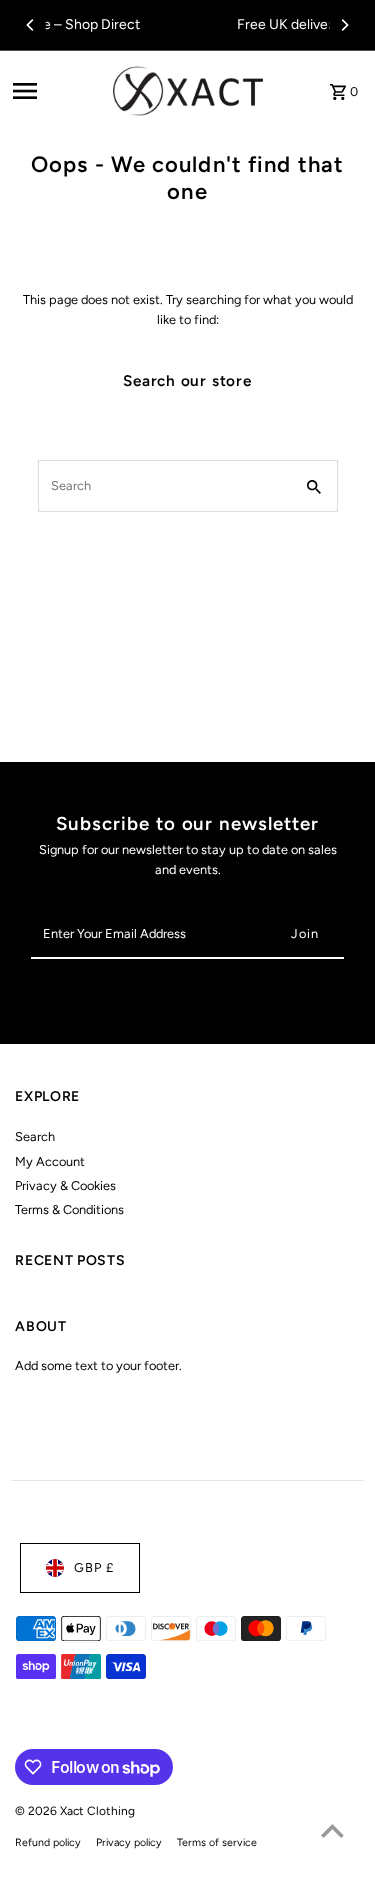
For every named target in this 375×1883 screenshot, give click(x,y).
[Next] (344, 25)
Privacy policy (129, 1842)
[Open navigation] (56, 91)
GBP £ (94, 1567)
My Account (50, 1161)
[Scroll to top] (332, 1830)
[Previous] (31, 25)
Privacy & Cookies (65, 1185)
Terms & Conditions (69, 1209)
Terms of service (217, 1842)
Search (35, 1136)
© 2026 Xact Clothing (75, 1811)
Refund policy (48, 1842)
